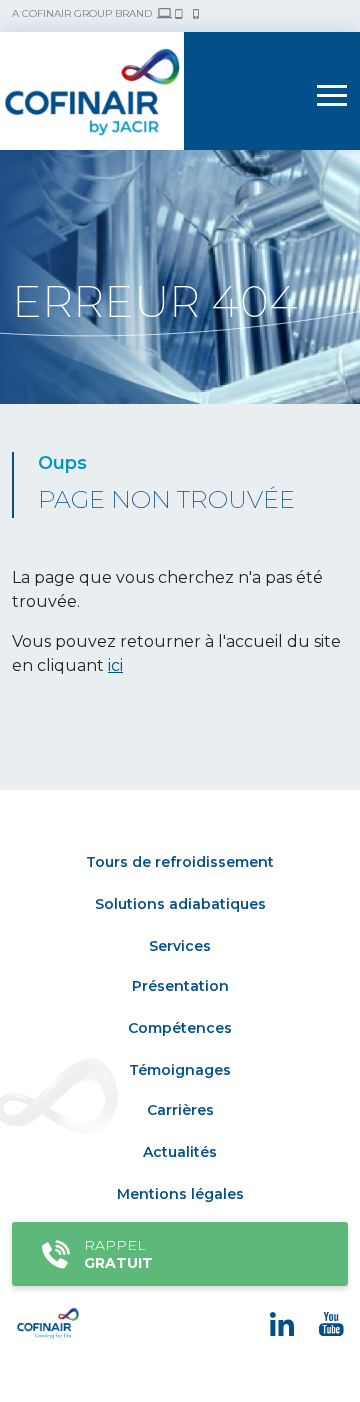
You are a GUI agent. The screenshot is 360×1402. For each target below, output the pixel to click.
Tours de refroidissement (180, 862)
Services (180, 946)
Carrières (180, 1110)
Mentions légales (180, 1194)
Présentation (180, 986)
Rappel (118, 1254)
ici (115, 665)
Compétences (180, 1028)
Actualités (180, 1152)
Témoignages (180, 1070)
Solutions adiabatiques (180, 904)
